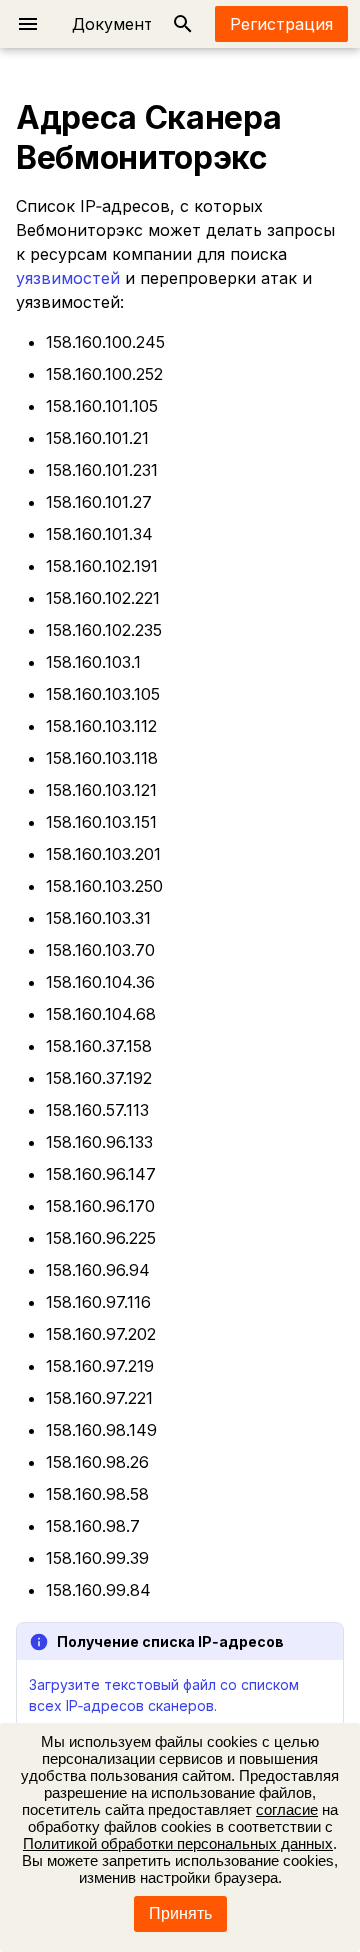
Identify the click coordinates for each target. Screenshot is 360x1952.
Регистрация (281, 24)
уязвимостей (68, 278)
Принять (180, 1913)
